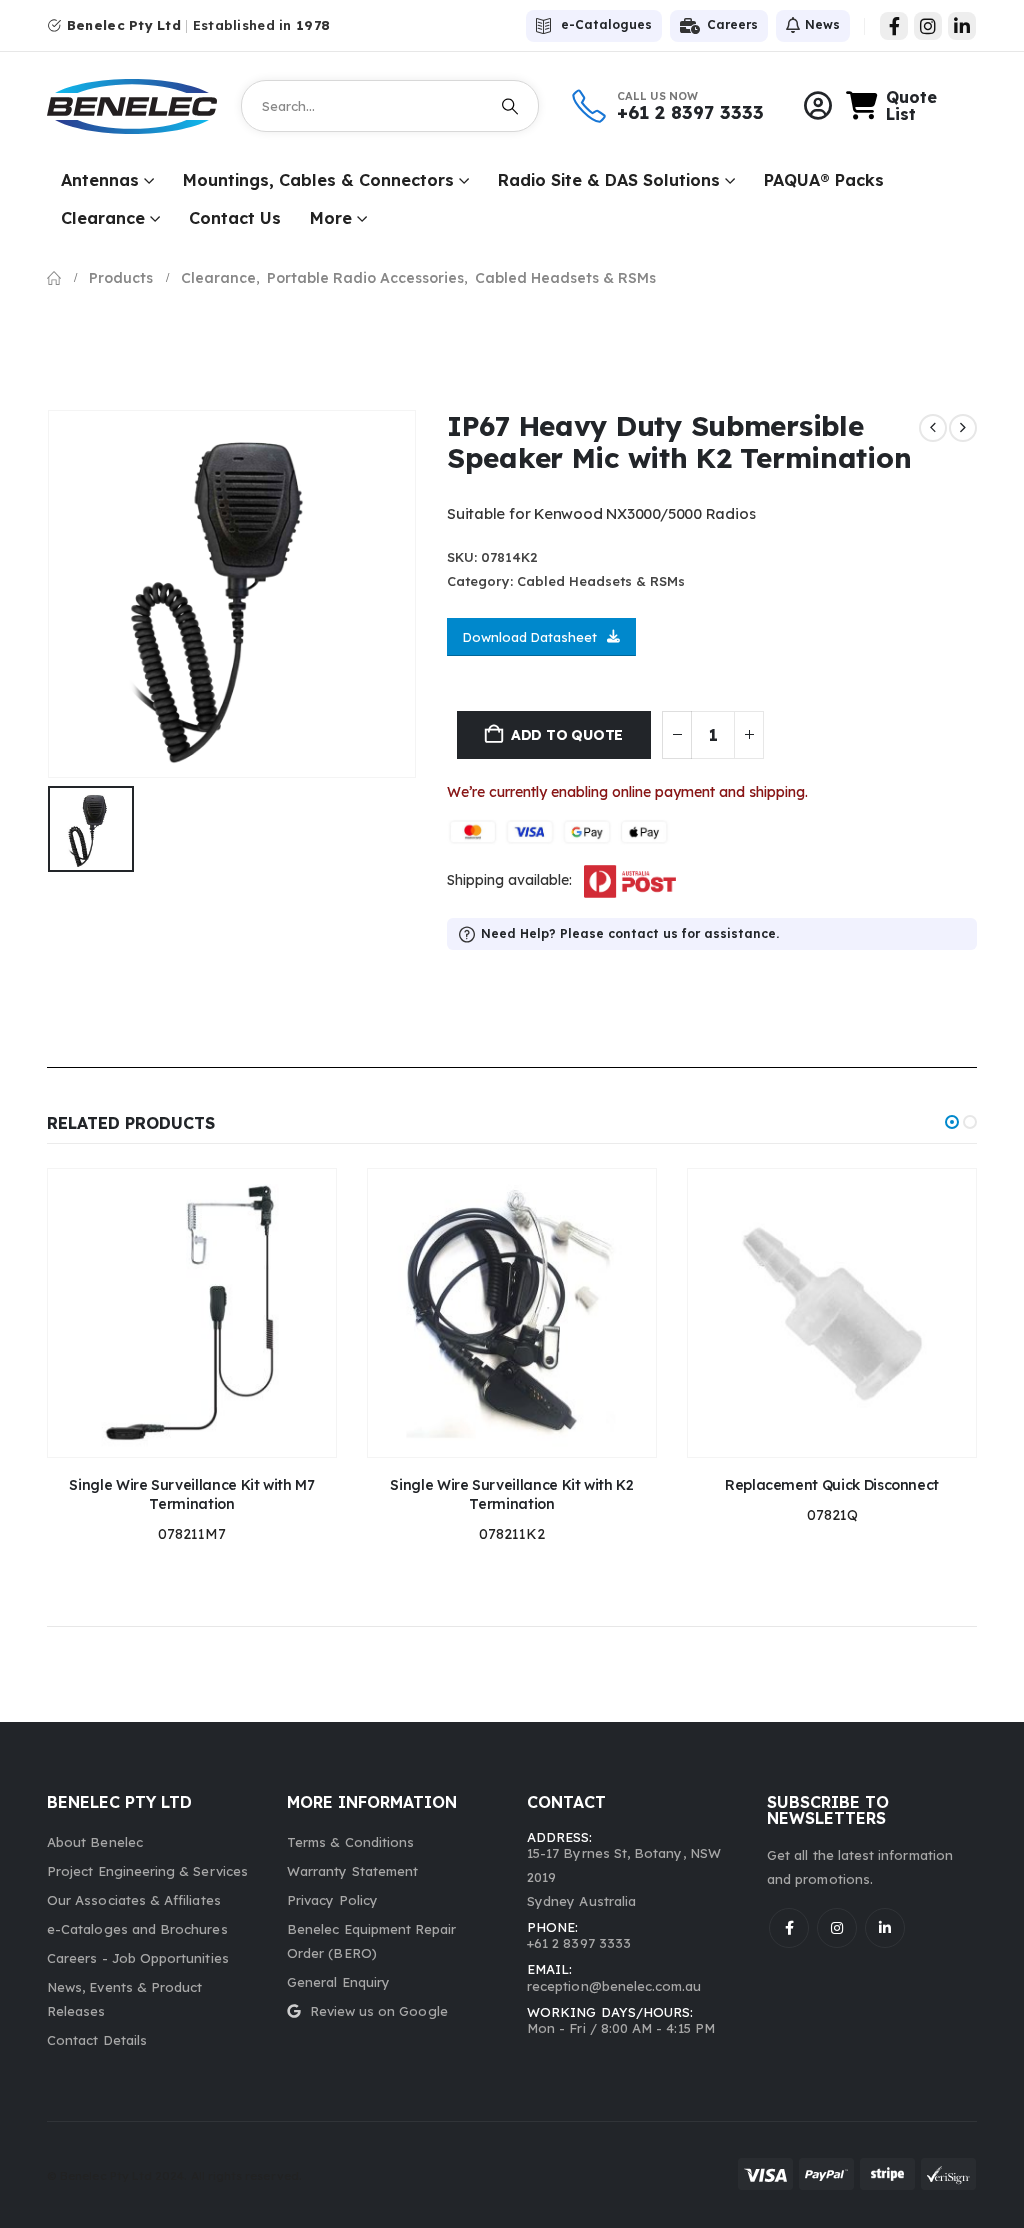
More (331, 218)
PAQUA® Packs (824, 180)
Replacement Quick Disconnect (832, 1485)
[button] (952, 1122)
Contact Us (235, 218)
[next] (963, 428)
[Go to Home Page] (54, 278)
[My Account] (818, 106)
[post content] (192, 1313)
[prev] (933, 428)
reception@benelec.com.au (614, 1986)
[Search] (510, 106)
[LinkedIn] (962, 26)
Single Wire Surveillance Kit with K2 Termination (511, 1494)
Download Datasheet (530, 637)
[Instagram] (928, 26)
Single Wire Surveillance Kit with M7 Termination (191, 1494)
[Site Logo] (132, 106)
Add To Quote (567, 735)
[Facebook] (894, 26)
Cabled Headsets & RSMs (601, 581)
